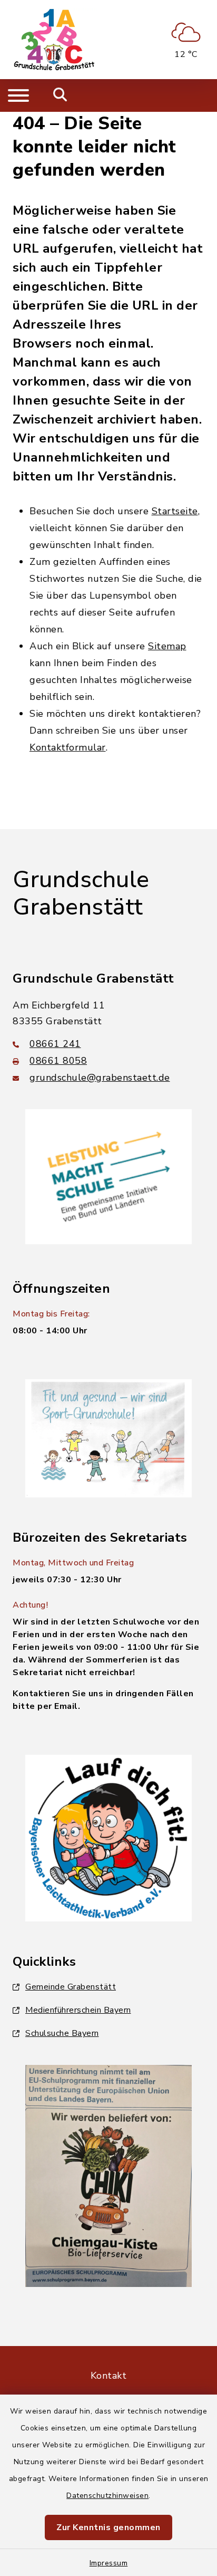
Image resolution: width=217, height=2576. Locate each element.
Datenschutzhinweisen (107, 2496)
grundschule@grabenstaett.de (100, 1078)
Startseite (175, 511)
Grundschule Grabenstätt (81, 894)
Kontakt (109, 2376)
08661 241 (55, 1044)
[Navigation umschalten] (18, 95)
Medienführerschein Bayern (78, 2010)
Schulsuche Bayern (62, 2033)
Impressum (109, 2563)
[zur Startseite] (55, 40)
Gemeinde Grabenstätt (71, 1987)
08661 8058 (58, 1061)
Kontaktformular (68, 747)
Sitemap (167, 646)
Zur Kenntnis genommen (108, 2527)
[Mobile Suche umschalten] (60, 95)
